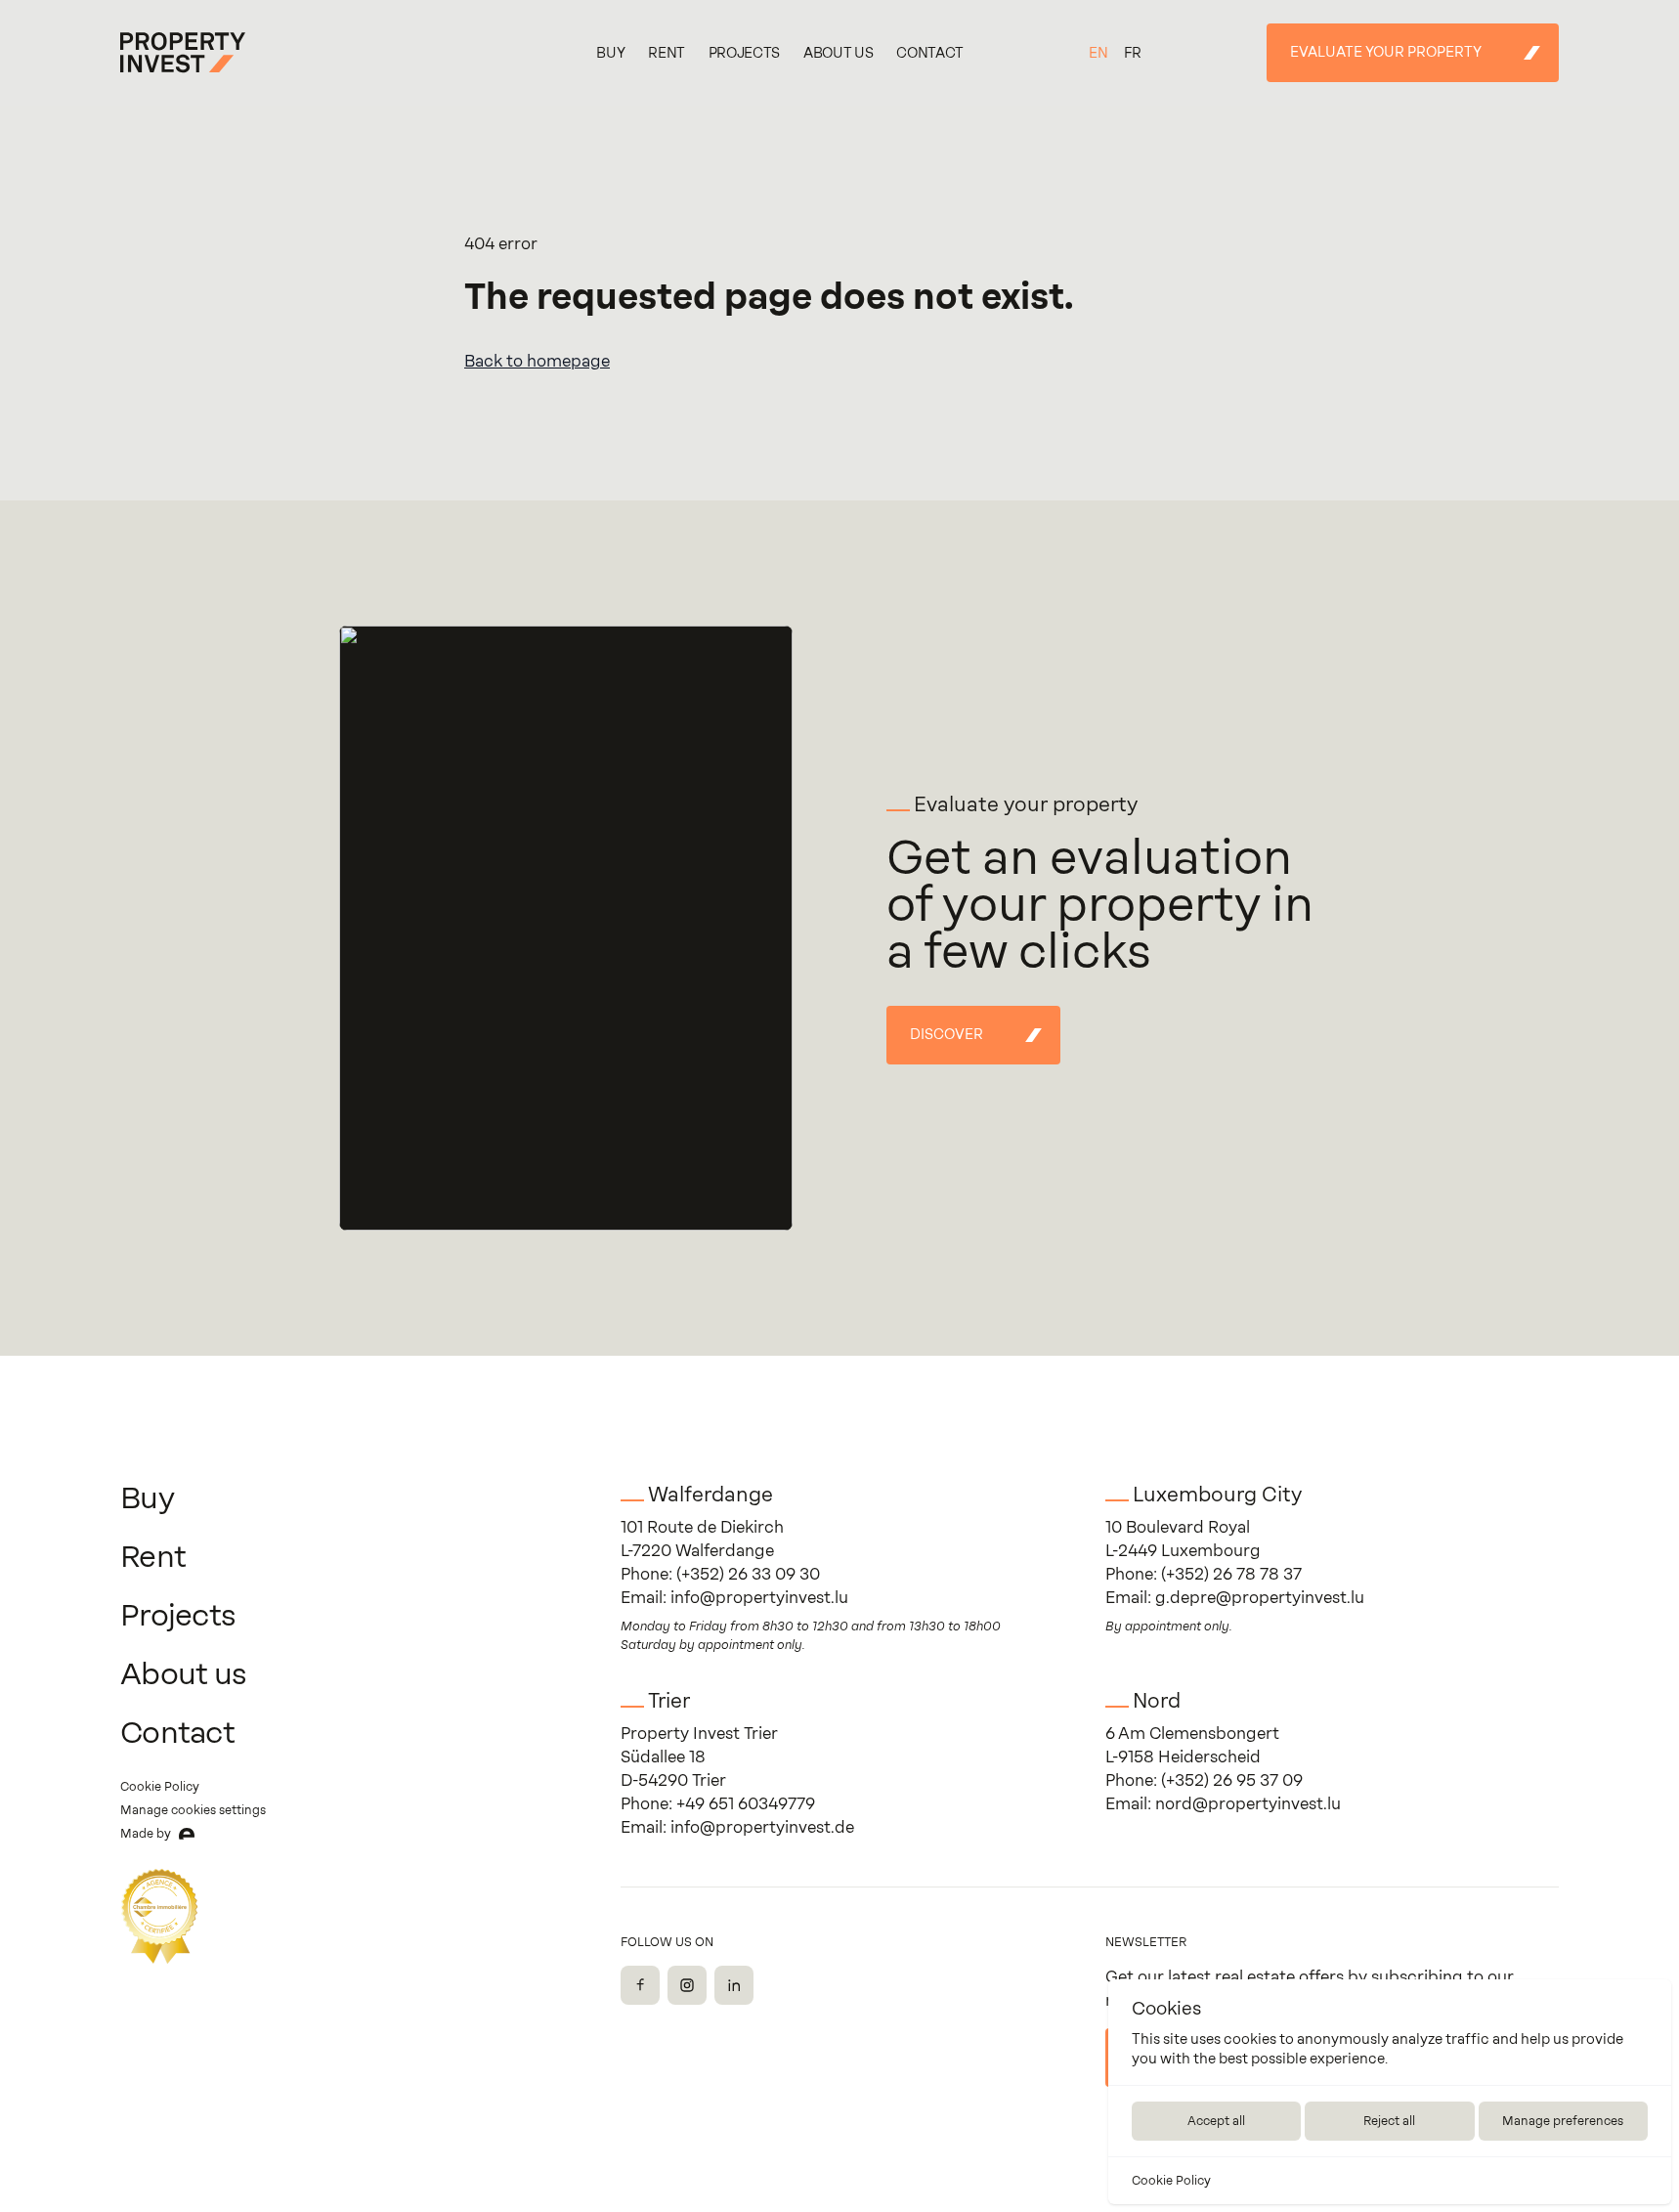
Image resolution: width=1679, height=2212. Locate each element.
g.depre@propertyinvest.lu (1260, 1598)
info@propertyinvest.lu (759, 1598)
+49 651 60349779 (746, 1804)
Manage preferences (1563, 2121)
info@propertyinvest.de (762, 1827)
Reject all (1389, 2121)
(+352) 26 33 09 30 (748, 1574)
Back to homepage (537, 361)
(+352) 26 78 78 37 (1231, 1574)
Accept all (1216, 2121)
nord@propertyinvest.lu (1248, 1804)
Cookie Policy (1171, 2181)
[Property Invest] (183, 53)
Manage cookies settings (193, 1810)
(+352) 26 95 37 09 (1232, 1780)
